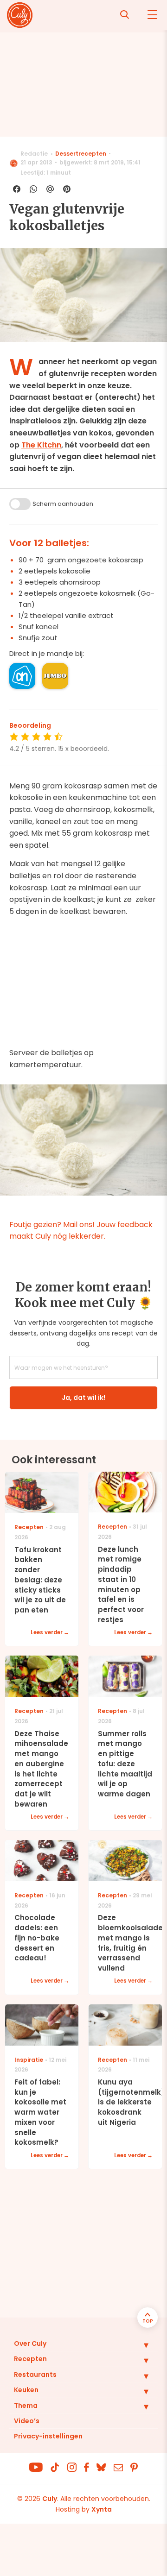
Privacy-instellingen (48, 2436)
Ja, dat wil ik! (83, 1398)
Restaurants (35, 2374)
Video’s (27, 2421)
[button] (139, 2345)
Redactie (34, 154)
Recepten (30, 2359)
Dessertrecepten (81, 154)
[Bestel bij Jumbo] (55, 676)
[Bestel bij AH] (22, 676)
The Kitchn (41, 445)
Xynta (102, 2509)
